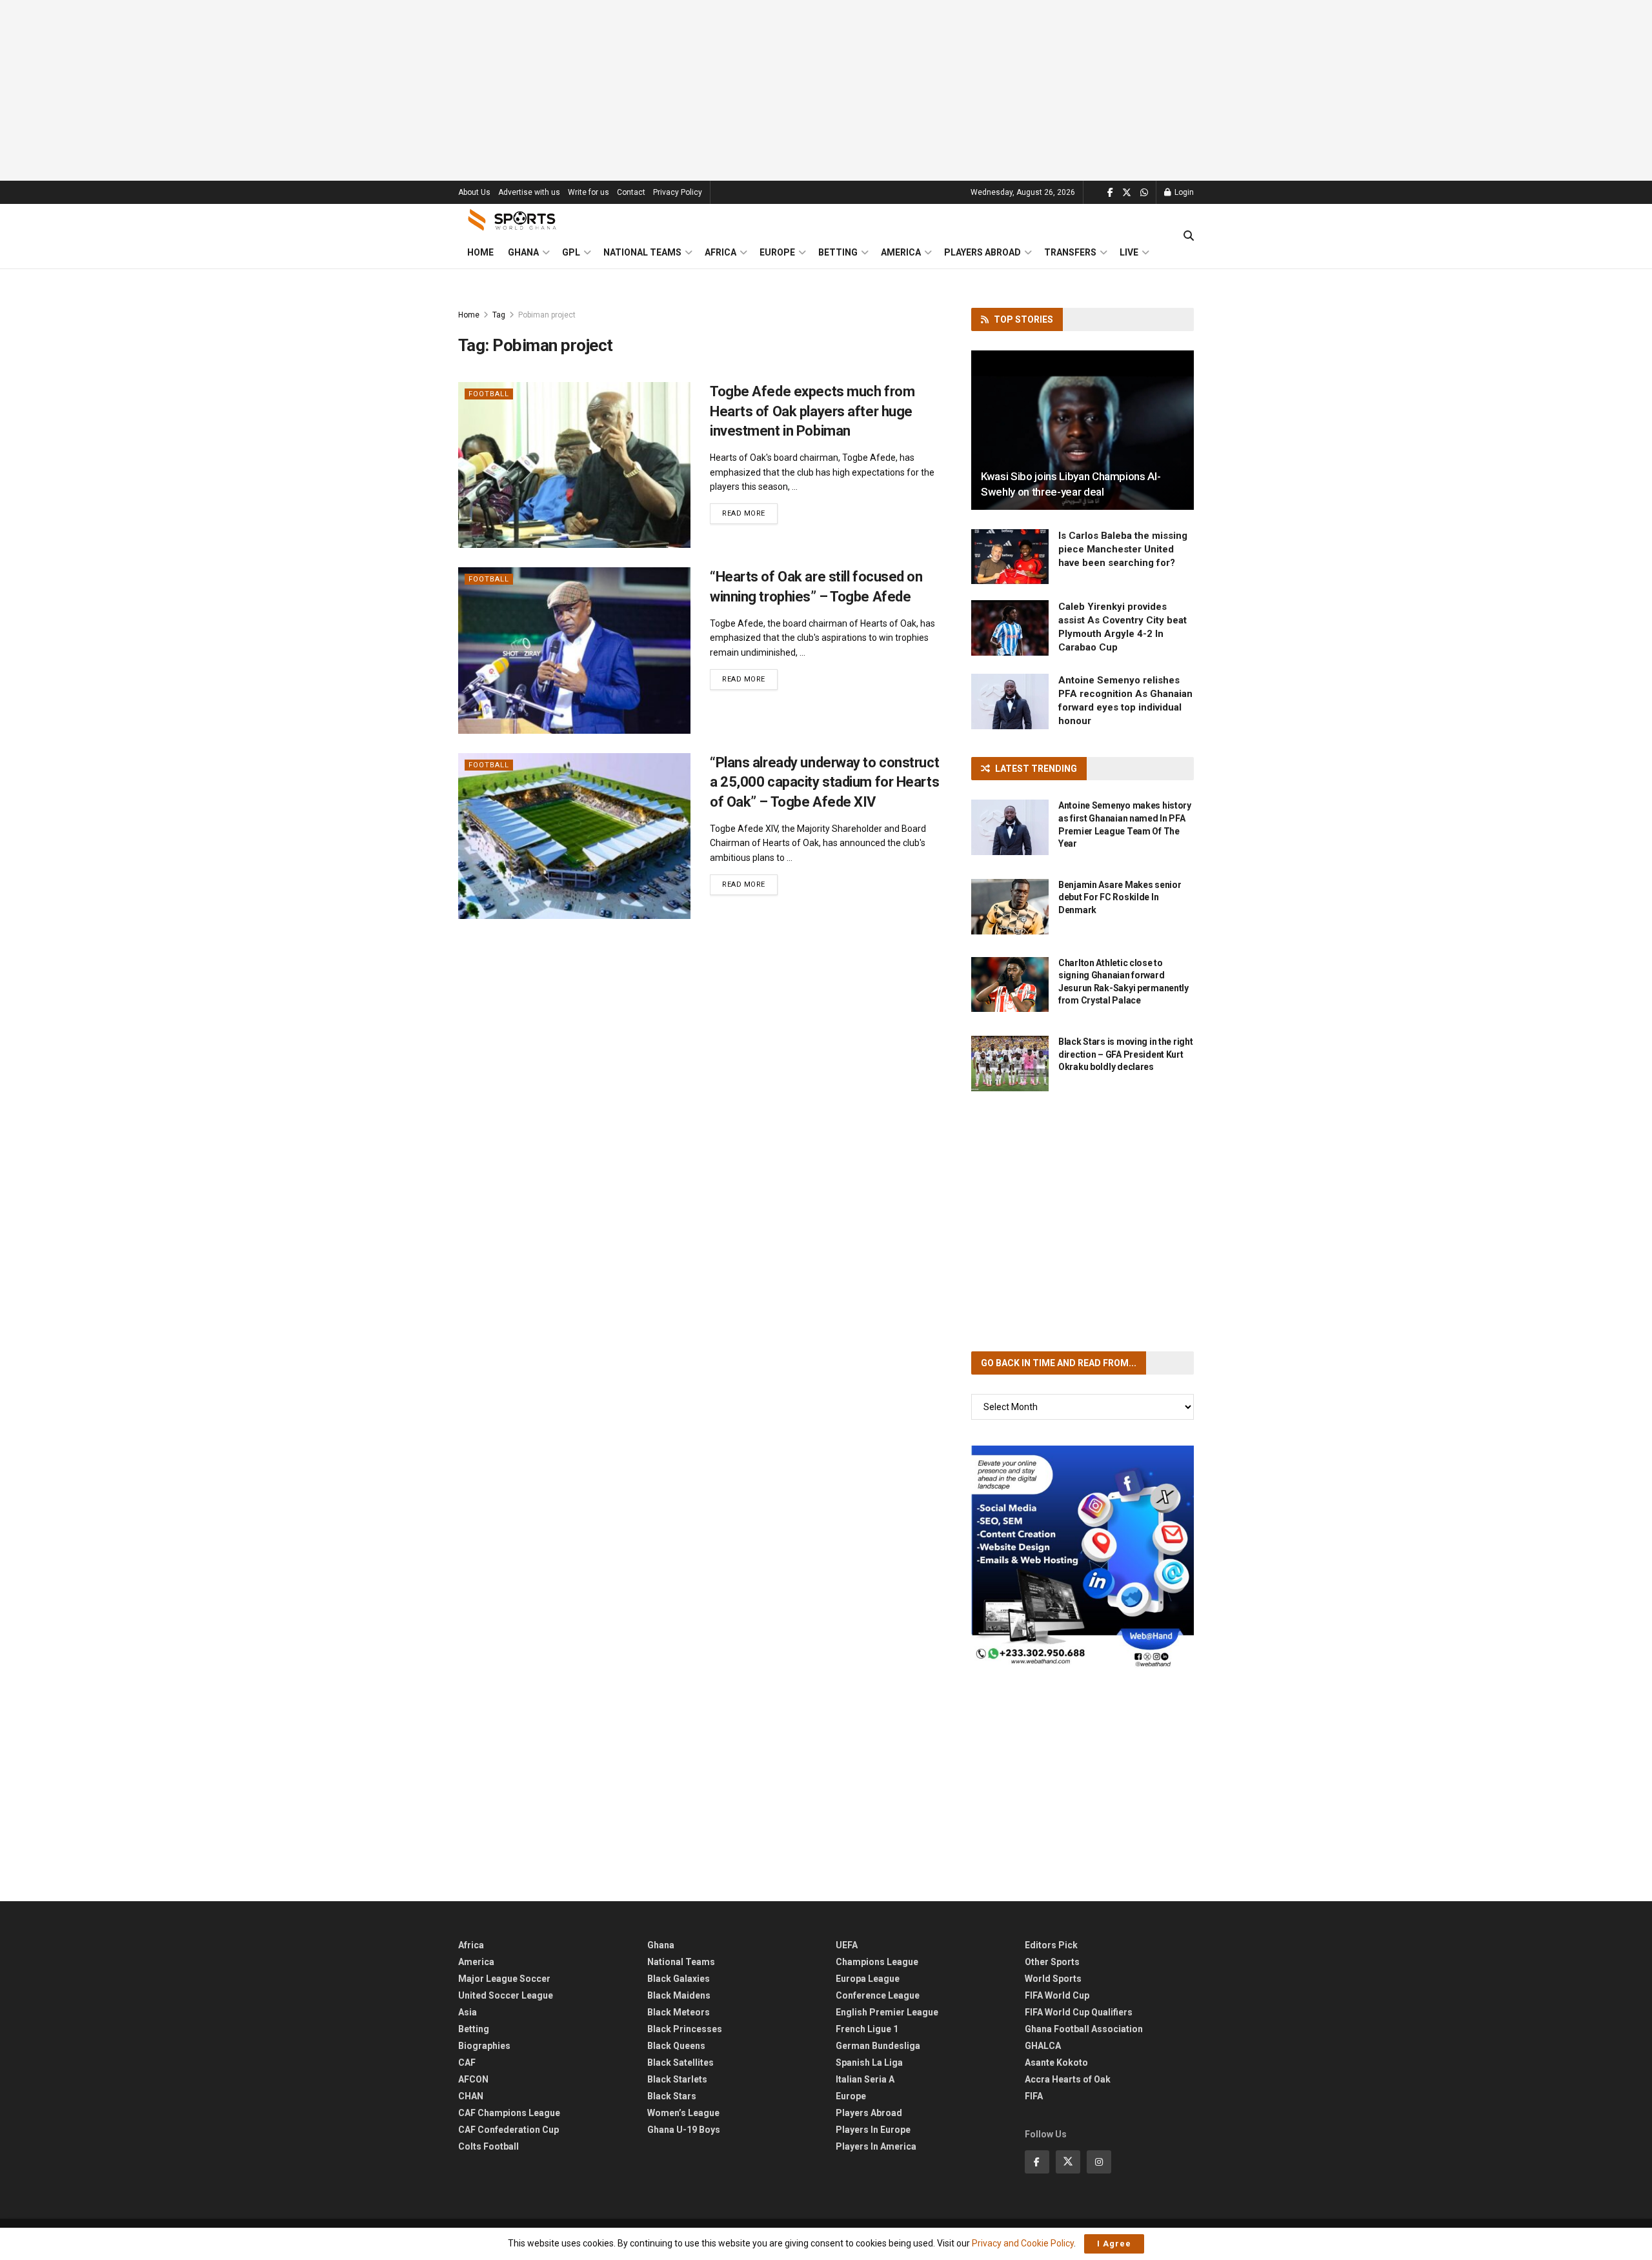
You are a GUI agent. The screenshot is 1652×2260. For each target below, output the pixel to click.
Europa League (868, 1979)
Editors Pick (1051, 1945)
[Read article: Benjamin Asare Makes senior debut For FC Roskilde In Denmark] (1010, 907)
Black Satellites (680, 2063)
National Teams (642, 252)
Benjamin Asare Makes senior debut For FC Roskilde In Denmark (1120, 897)
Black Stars (672, 2096)
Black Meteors (679, 2012)
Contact (631, 192)
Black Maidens (679, 1995)
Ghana (523, 252)
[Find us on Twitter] (1127, 193)
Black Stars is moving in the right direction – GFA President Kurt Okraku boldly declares (1125, 1054)
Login (1183, 192)
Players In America (876, 2146)
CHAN (471, 2096)
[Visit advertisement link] (1083, 1557)
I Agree (1114, 2244)
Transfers (1070, 252)
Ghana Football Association (1084, 2029)
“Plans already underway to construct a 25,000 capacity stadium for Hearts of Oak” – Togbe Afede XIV (824, 782)
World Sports (1053, 1979)
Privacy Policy (678, 192)
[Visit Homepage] (512, 220)
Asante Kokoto (1056, 2063)
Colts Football (489, 2146)
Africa (720, 252)
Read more (750, 513)
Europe (777, 252)
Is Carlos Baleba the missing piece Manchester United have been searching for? (1123, 549)
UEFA (847, 1945)
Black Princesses (685, 2029)
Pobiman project (547, 315)
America (901, 252)
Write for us (589, 192)
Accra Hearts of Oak (1068, 2079)
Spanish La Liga (869, 2063)
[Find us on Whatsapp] (1144, 193)
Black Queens (676, 2046)
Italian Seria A (865, 2079)
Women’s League (683, 2113)
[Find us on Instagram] (1099, 2162)
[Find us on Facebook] (1110, 193)
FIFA (1034, 2096)
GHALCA (1043, 2046)
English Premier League (887, 2012)
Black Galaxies (679, 1979)
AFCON (473, 2079)
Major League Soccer (504, 1979)
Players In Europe (873, 2130)
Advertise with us (529, 192)
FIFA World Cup (1057, 1995)
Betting (838, 252)
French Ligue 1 (867, 2029)
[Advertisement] (826, 90)
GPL (571, 252)
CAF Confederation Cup (509, 2130)
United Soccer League (506, 1995)
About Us (474, 192)
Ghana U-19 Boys (684, 2130)
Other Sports (1052, 1962)
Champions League (877, 1962)
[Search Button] (1189, 236)
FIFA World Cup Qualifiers (1079, 2012)
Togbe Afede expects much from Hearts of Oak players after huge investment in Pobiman (812, 411)
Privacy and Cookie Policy (1023, 2243)
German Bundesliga (878, 2046)
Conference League (878, 1995)
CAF (467, 2063)
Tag (499, 315)
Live (1129, 252)
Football (489, 394)
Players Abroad (982, 252)
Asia (468, 2012)
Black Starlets (677, 2079)
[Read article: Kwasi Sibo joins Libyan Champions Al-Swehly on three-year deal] (1083, 430)
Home (480, 252)
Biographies (484, 2046)
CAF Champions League (509, 2113)
